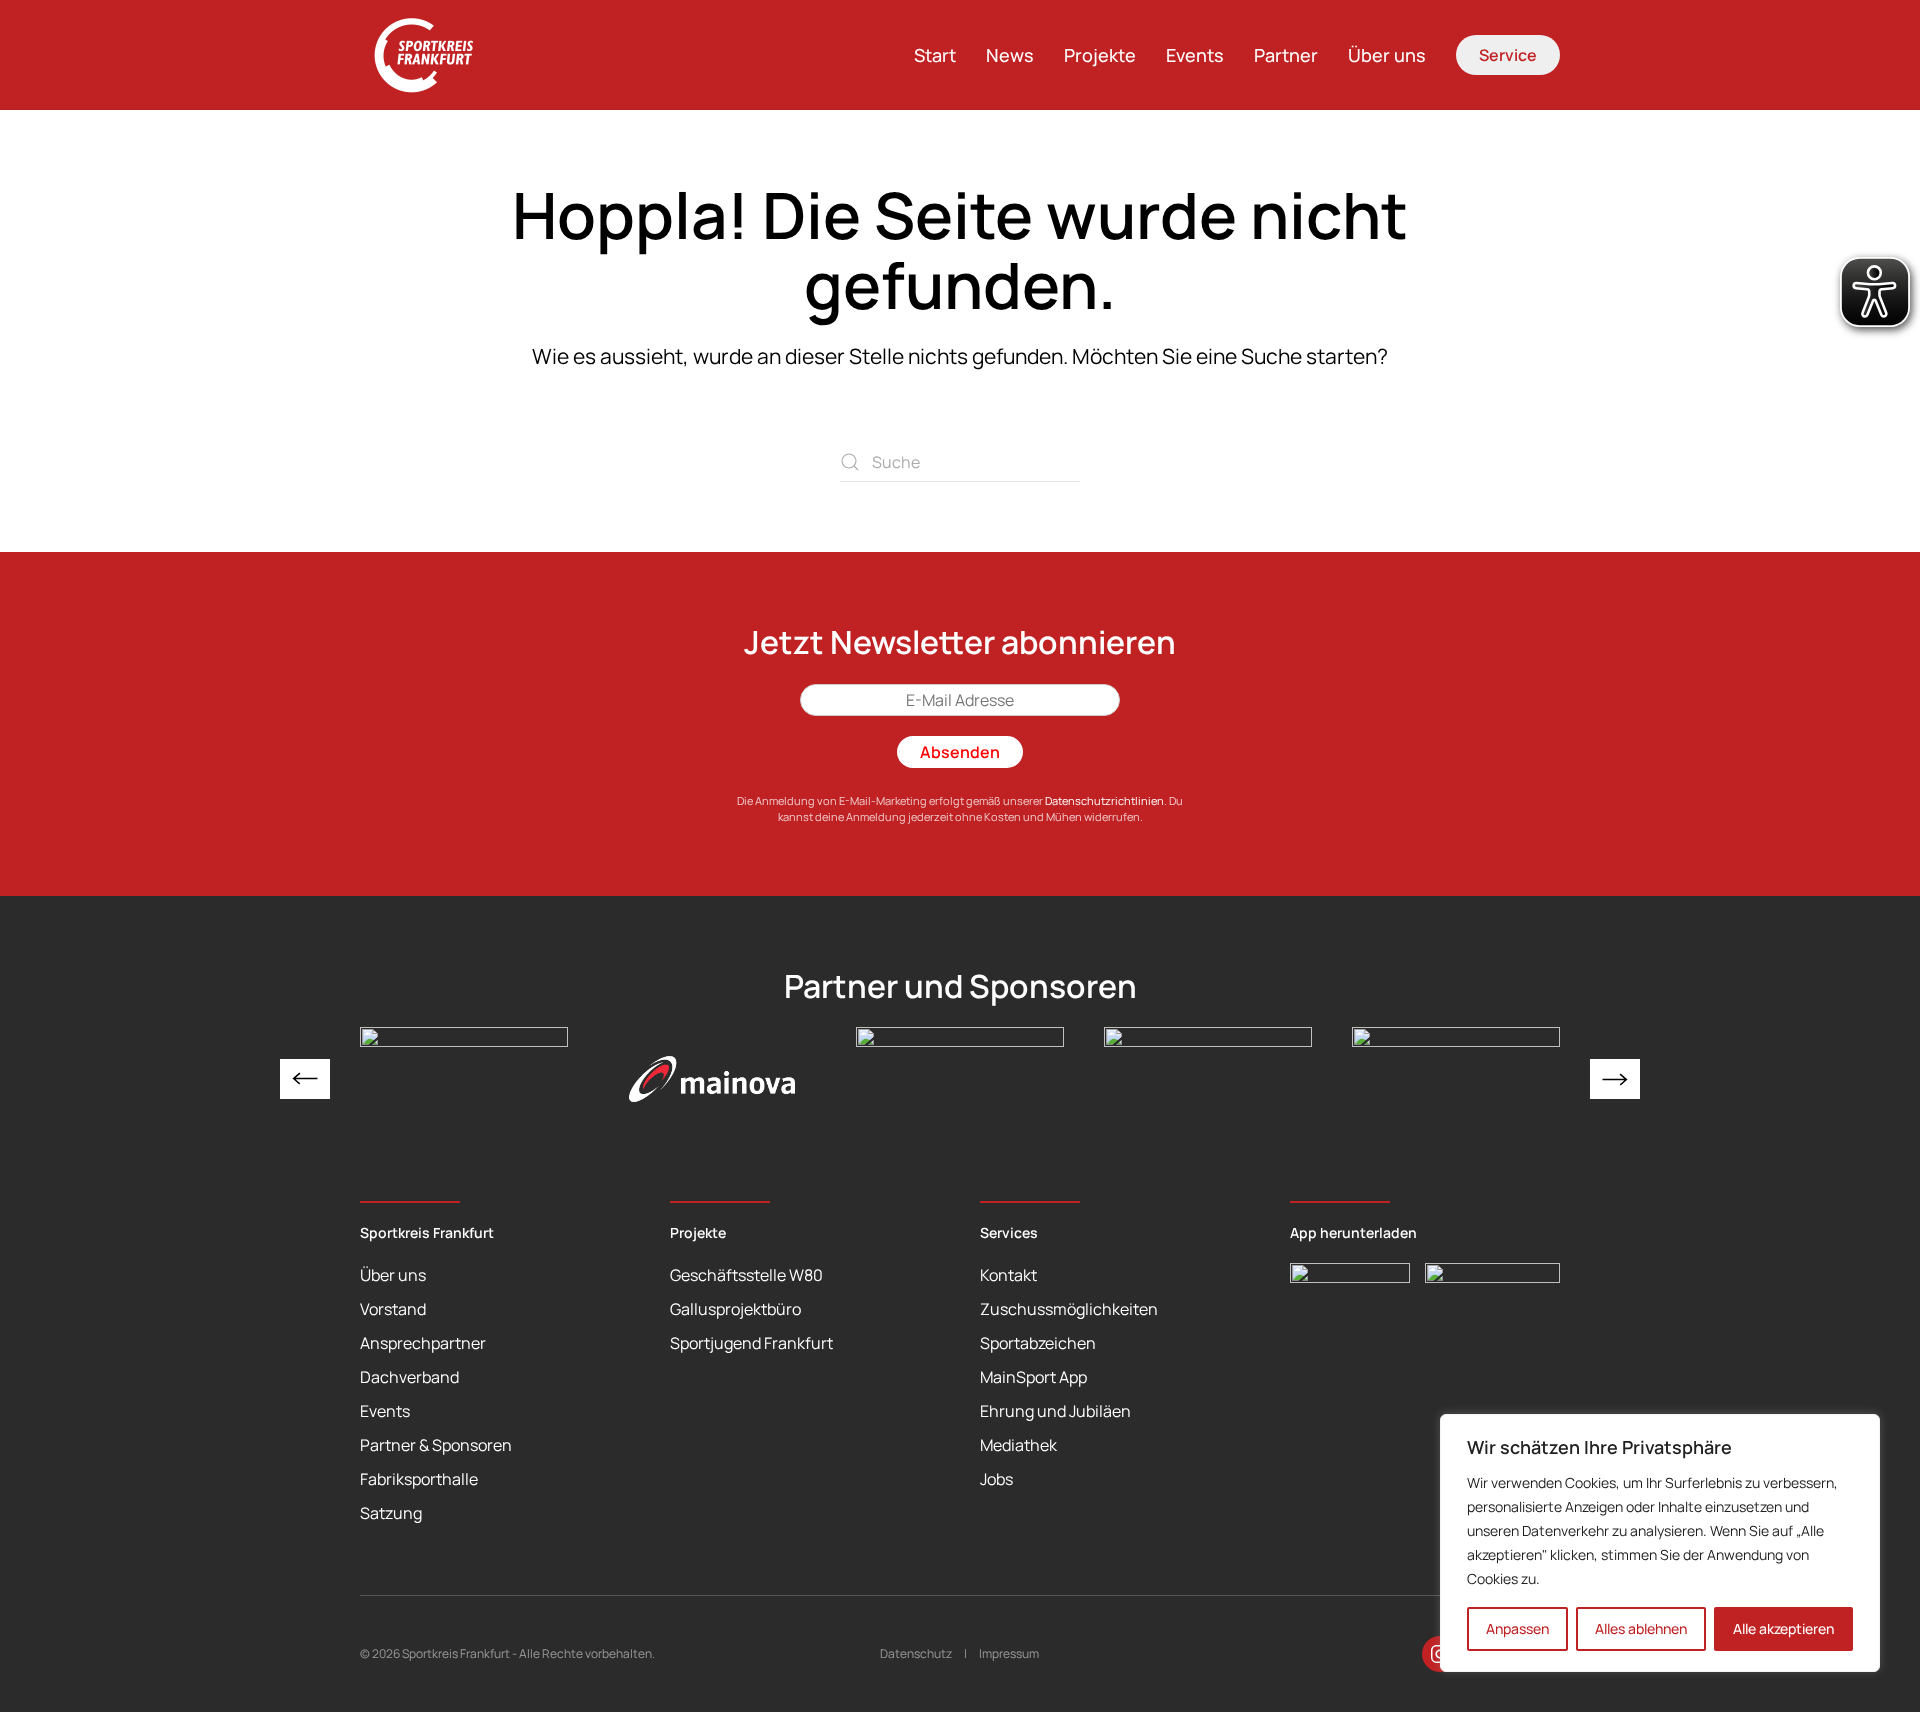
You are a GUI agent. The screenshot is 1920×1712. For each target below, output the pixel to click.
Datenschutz (916, 1653)
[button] (305, 1079)
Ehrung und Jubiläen (1055, 1411)
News (1010, 55)
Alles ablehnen (1641, 1628)
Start (935, 55)
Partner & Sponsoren (436, 1445)
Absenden (960, 752)
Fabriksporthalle (419, 1479)
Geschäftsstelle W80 (746, 1275)
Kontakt (1008, 1275)
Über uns (1387, 55)
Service (1508, 55)
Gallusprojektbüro (735, 1309)
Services (1009, 1232)
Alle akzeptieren (1783, 1628)
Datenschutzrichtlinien (1104, 800)
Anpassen (1517, 1628)
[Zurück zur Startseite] (435, 55)
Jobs (996, 1479)
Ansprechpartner (423, 1343)
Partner (1286, 55)
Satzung (391, 1513)
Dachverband (409, 1377)
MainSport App (1033, 1377)
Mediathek (1018, 1445)
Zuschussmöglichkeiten (1069, 1309)
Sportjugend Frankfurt (751, 1343)
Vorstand (393, 1309)
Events (1195, 55)
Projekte (1100, 55)
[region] (1660, 1543)
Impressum (1009, 1653)
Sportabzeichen (1038, 1343)
